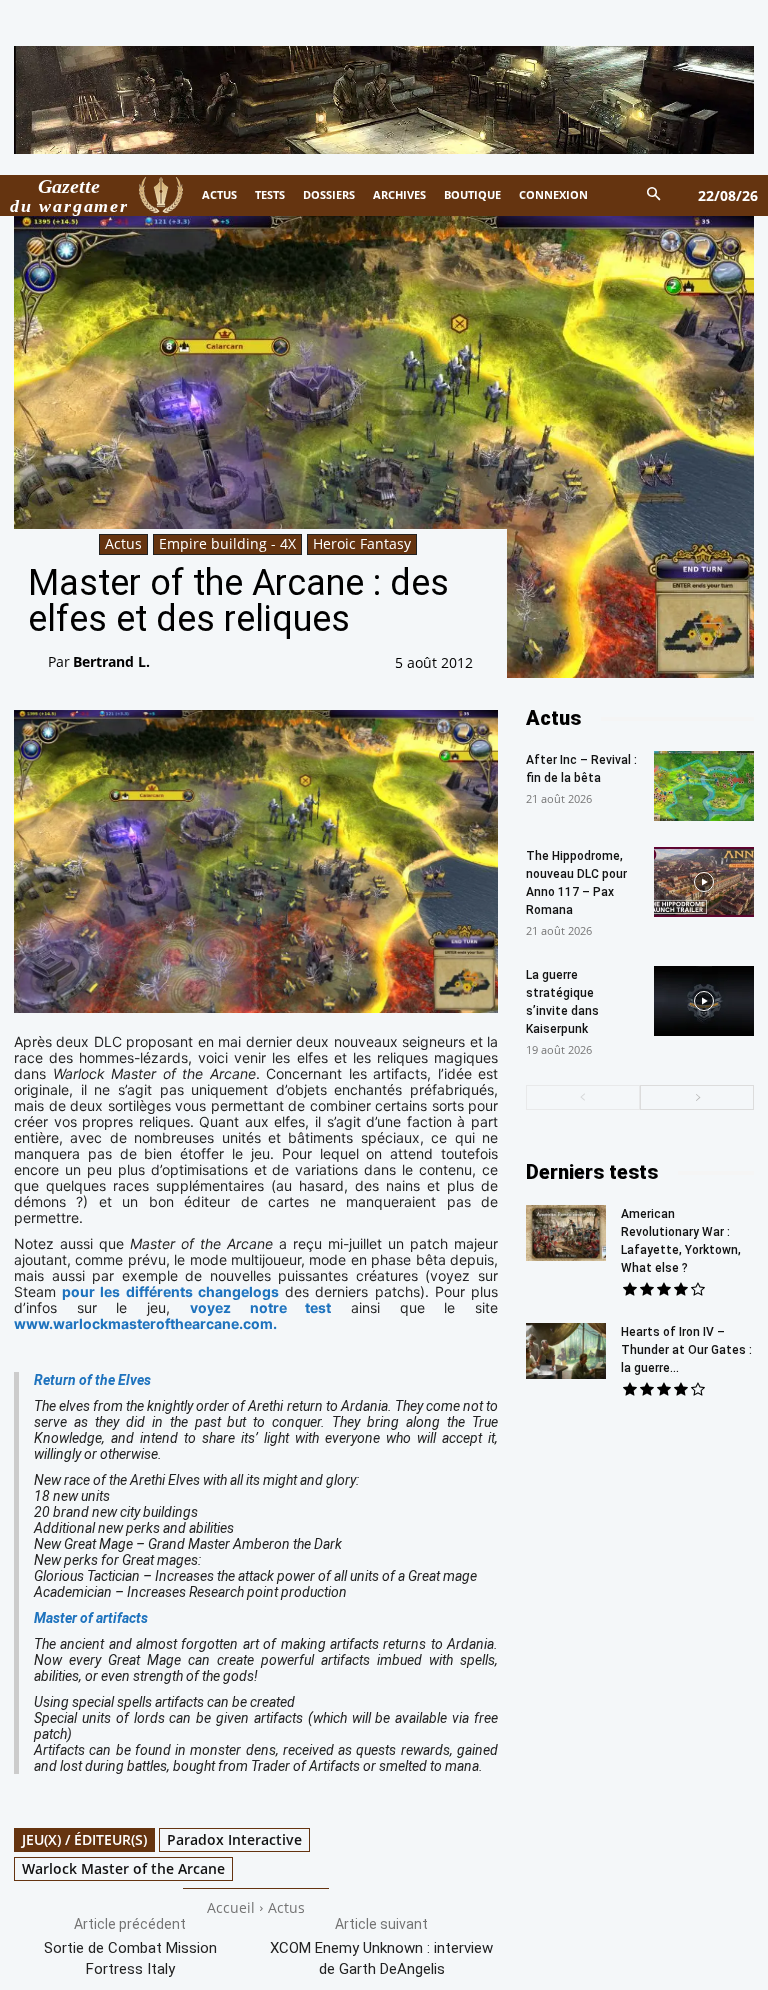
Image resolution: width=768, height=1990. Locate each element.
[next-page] (697, 1097)
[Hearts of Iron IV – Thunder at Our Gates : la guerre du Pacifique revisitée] (566, 1351)
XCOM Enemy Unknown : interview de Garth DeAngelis (381, 1958)
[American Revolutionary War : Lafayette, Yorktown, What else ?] (566, 1233)
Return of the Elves (92, 1380)
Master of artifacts (91, 1618)
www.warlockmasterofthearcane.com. (145, 1323)
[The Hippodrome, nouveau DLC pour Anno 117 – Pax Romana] (704, 882)
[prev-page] (583, 1097)
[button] (654, 195)
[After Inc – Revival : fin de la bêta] (704, 786)
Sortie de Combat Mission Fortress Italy (130, 1958)
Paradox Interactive (234, 1839)
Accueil (231, 1907)
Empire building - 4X (227, 543)
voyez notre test (260, 1307)
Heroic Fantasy (362, 543)
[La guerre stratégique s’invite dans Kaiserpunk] (704, 1001)
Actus (123, 543)
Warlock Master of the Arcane (123, 1868)
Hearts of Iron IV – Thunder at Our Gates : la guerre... (686, 1350)
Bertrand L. (111, 661)
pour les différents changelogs (170, 1291)
